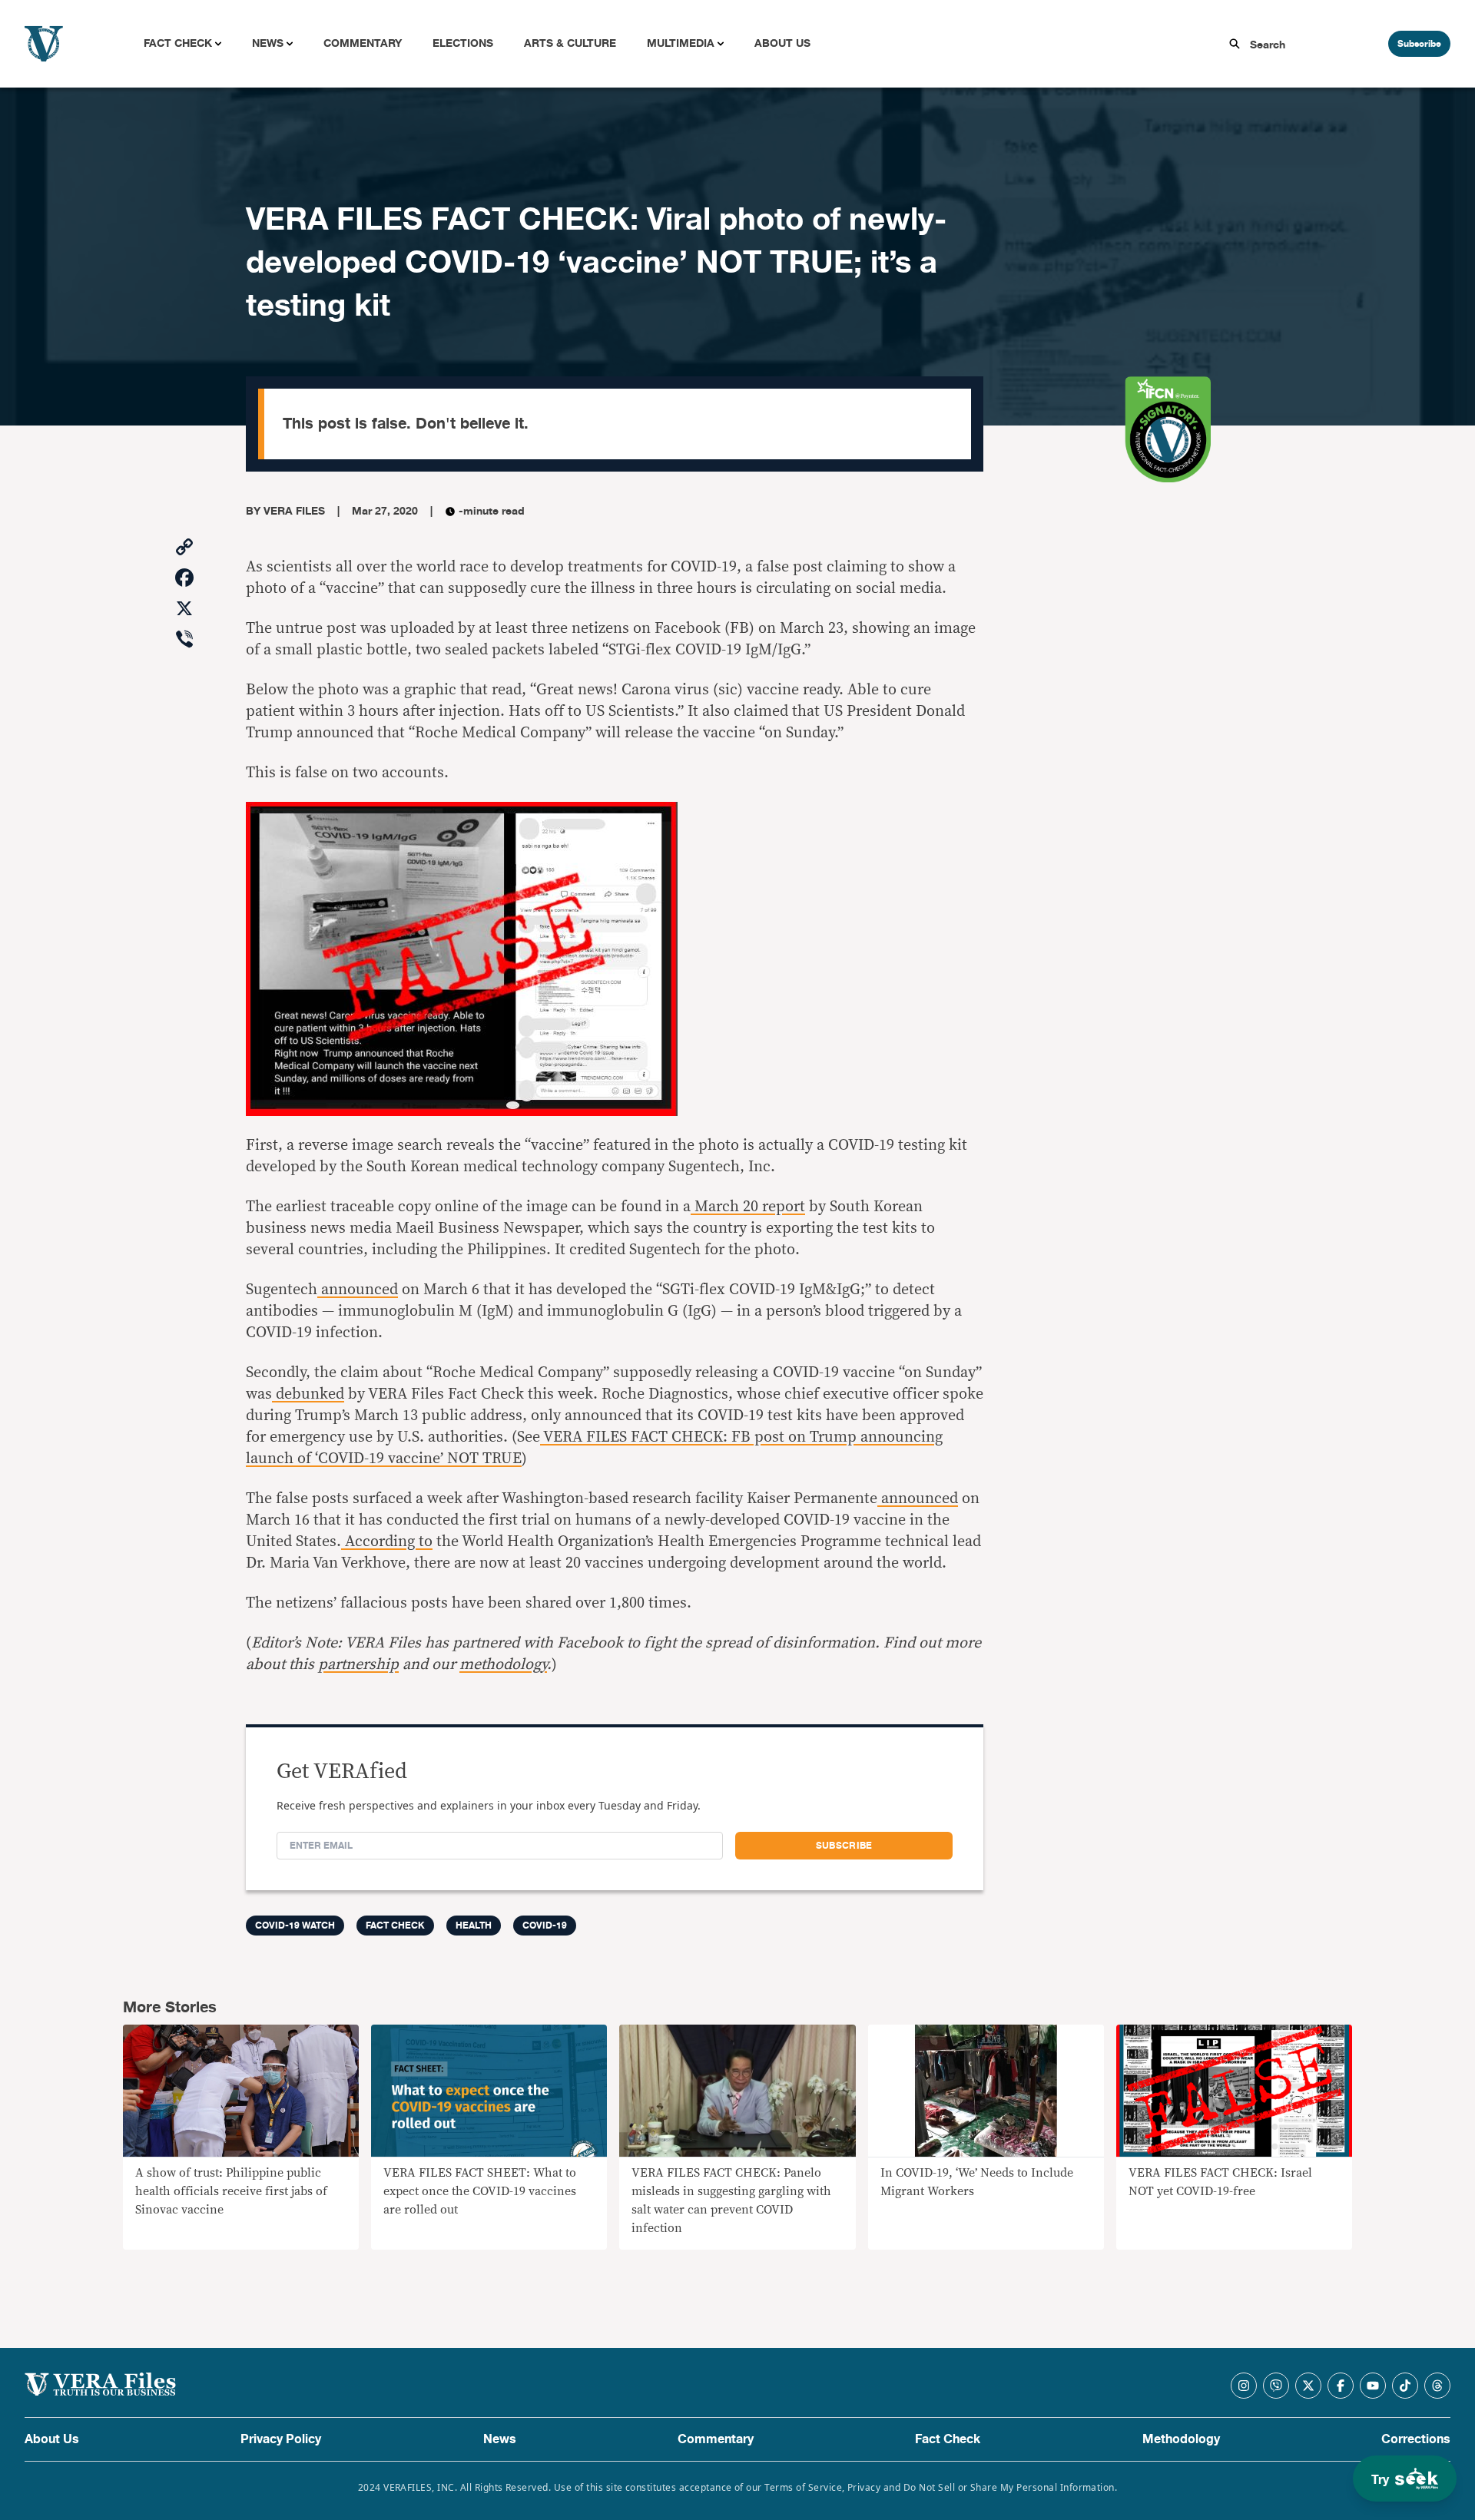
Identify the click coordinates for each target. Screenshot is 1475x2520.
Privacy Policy (281, 2439)
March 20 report (748, 1207)
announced (358, 1290)
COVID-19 (545, 1926)
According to (387, 1541)
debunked (308, 1394)
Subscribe (1419, 44)
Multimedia (681, 43)
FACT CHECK (395, 1926)
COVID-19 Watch (295, 1926)
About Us (782, 43)
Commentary (363, 43)
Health (474, 1926)
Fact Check (178, 43)
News (268, 43)
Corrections (1416, 2439)
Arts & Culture (570, 43)
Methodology (1181, 2439)
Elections (463, 43)
